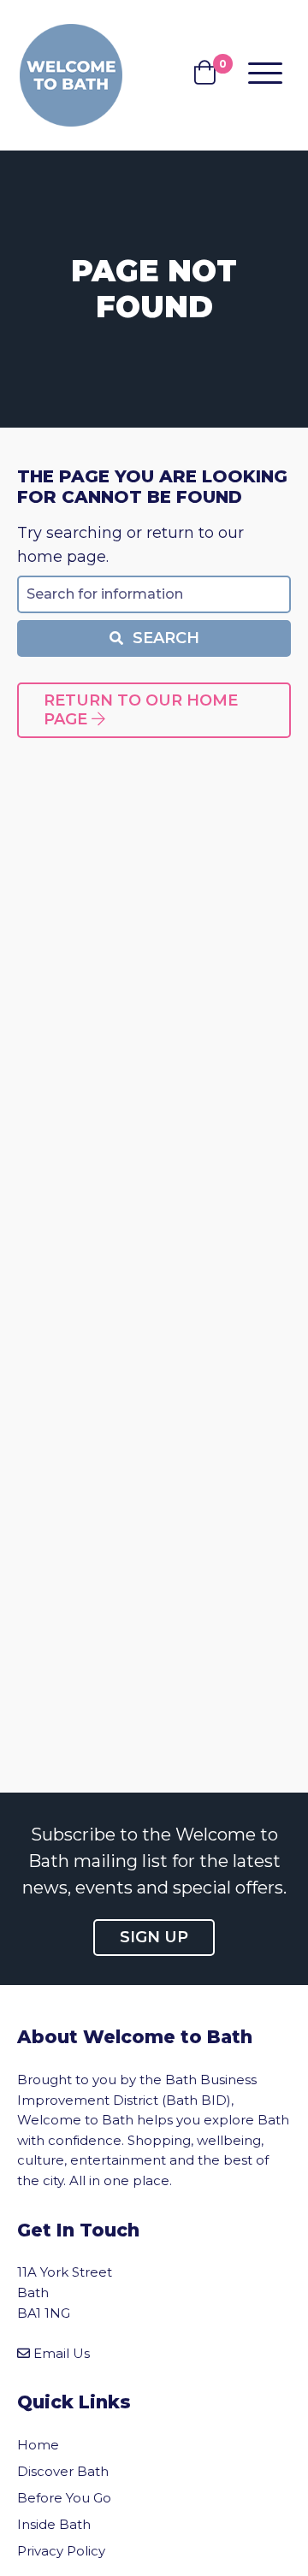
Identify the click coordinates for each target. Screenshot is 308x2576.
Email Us (62, 2353)
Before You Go (64, 2498)
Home (38, 2445)
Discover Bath (63, 2471)
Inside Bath (54, 2524)
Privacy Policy (61, 2551)
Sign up (154, 1937)
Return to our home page (141, 710)
